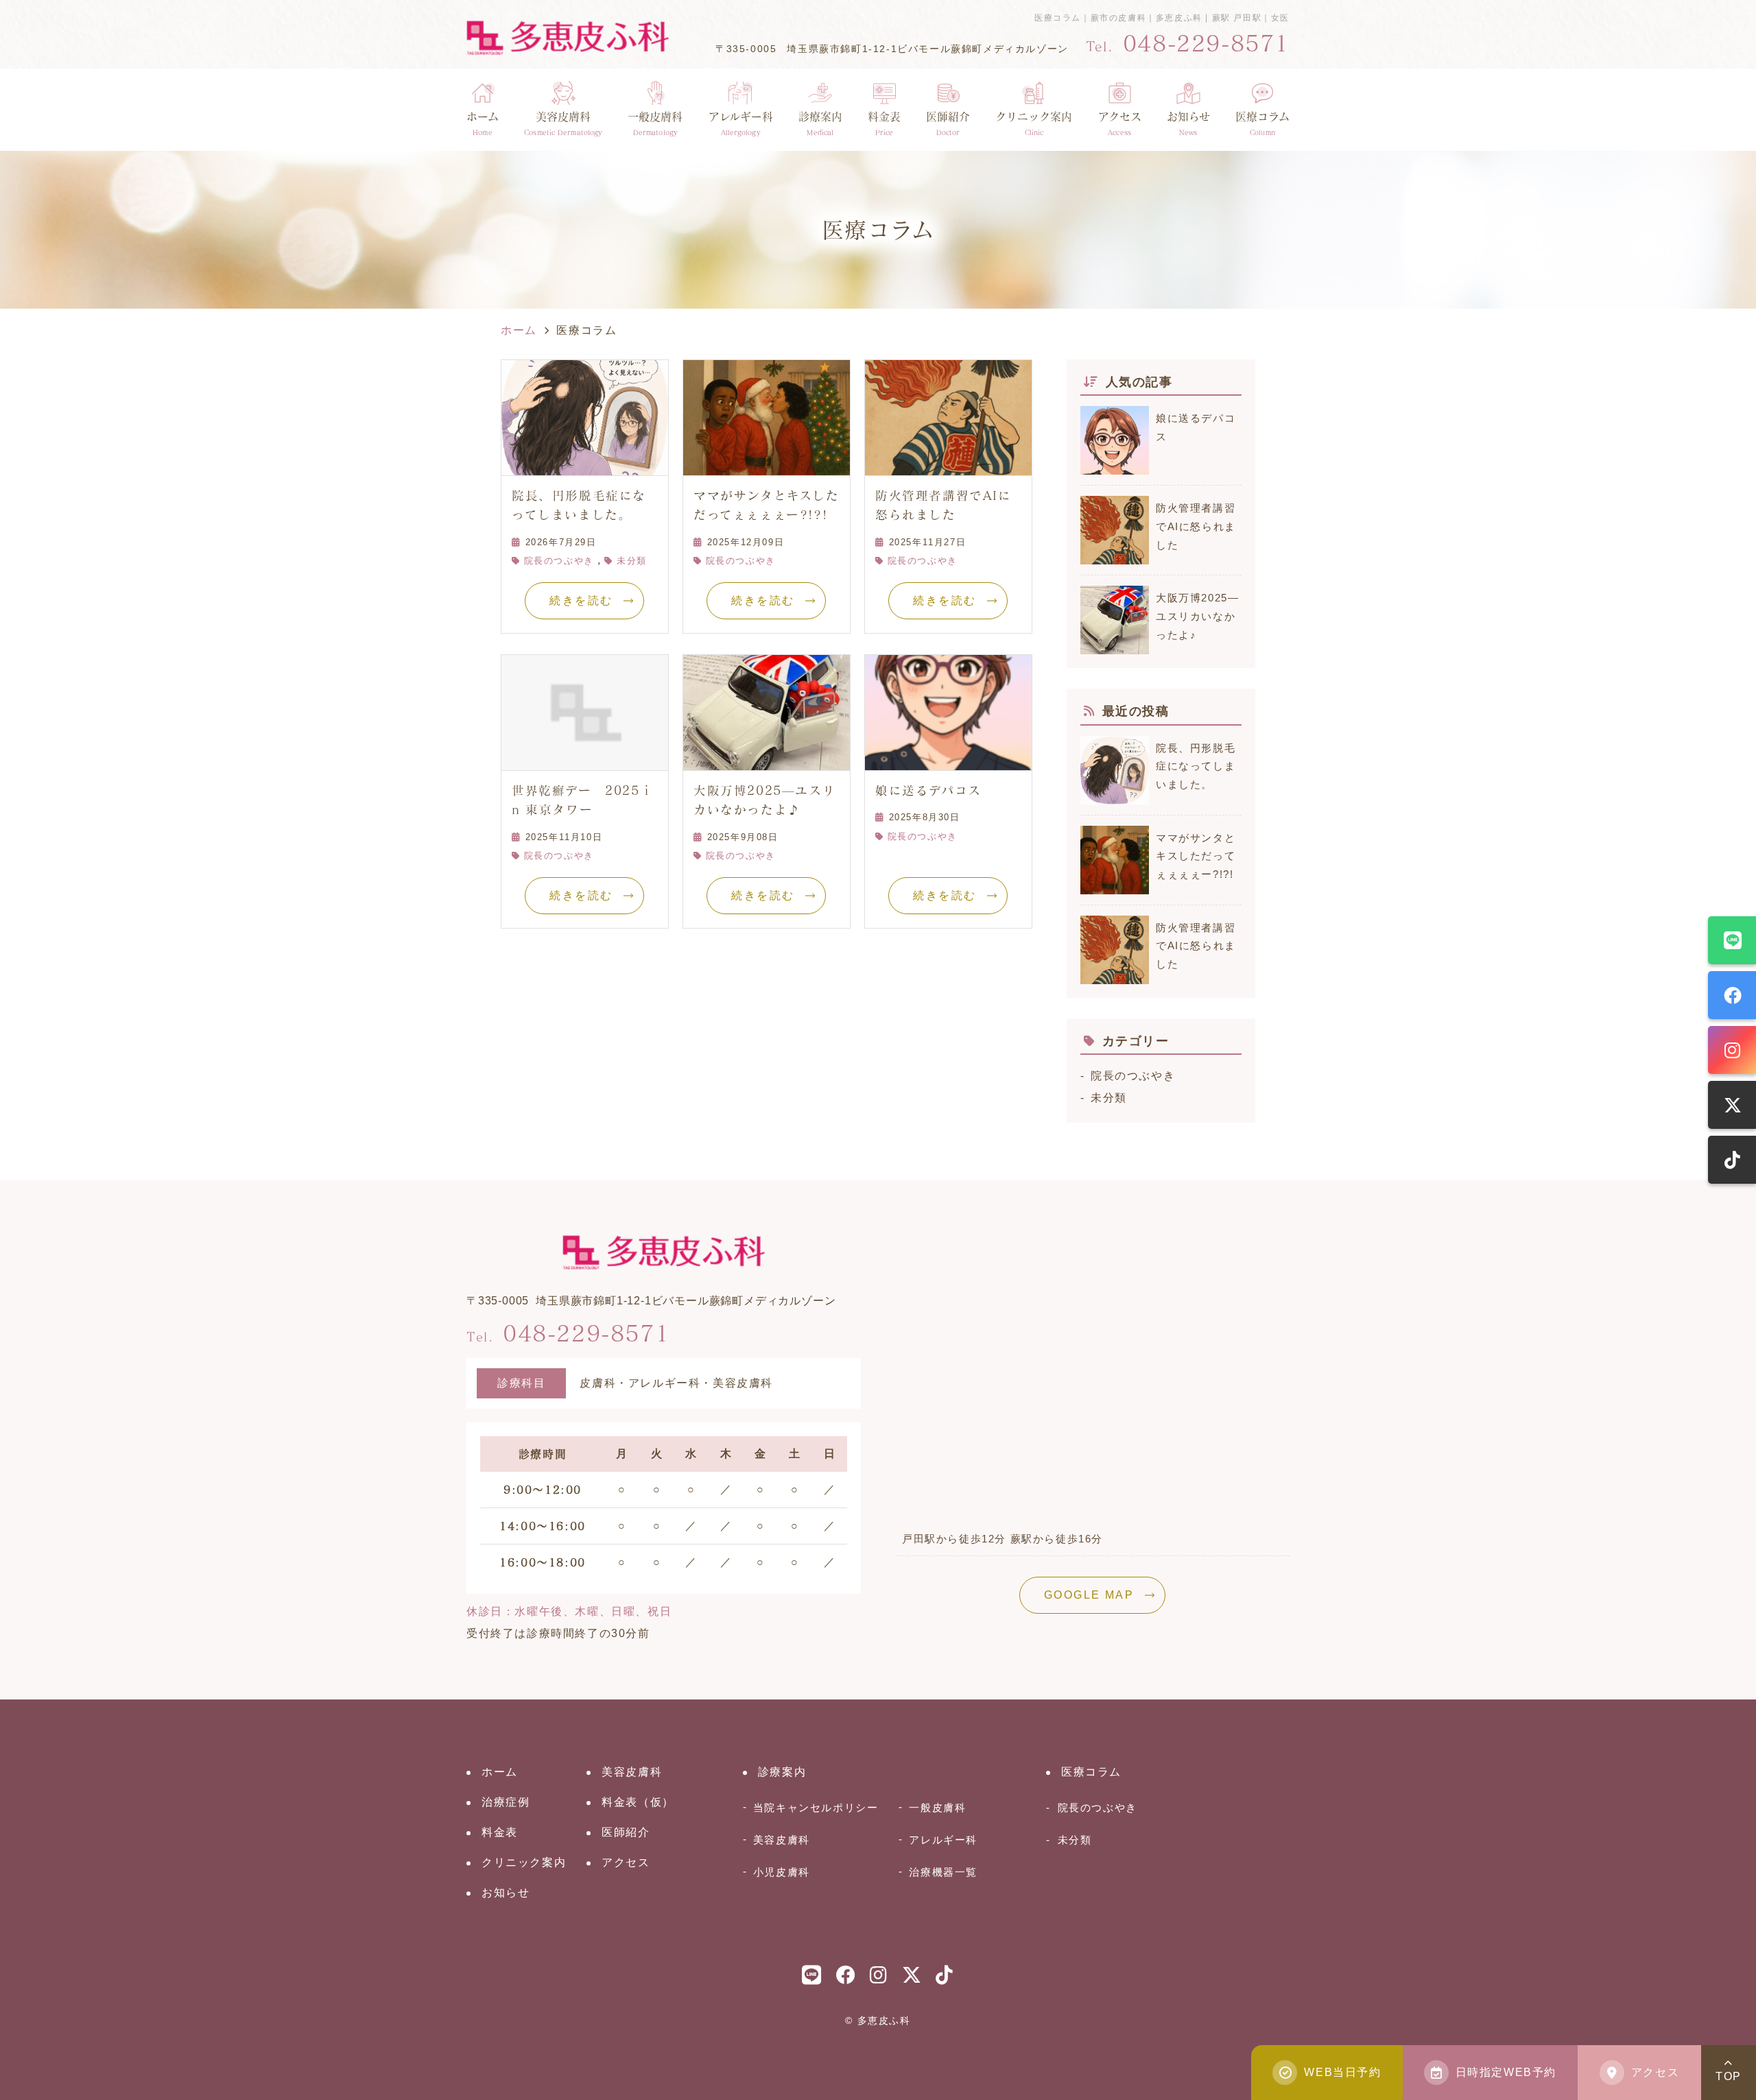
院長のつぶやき (559, 561)
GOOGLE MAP (1089, 1595)
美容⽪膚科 (563, 123)
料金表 (884, 123)
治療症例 (506, 1802)
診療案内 (820, 123)
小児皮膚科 (782, 1872)
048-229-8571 (568, 1333)
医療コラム (1262, 123)
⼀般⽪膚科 (937, 1807)
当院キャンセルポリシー (816, 1807)
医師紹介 (948, 123)
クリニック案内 (524, 1862)
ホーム (483, 123)
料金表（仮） (638, 1802)
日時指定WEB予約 (1506, 2072)
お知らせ (1188, 123)
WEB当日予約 (1342, 2072)
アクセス (1120, 123)
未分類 (631, 561)
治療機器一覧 (943, 1872)
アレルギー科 (943, 1840)
